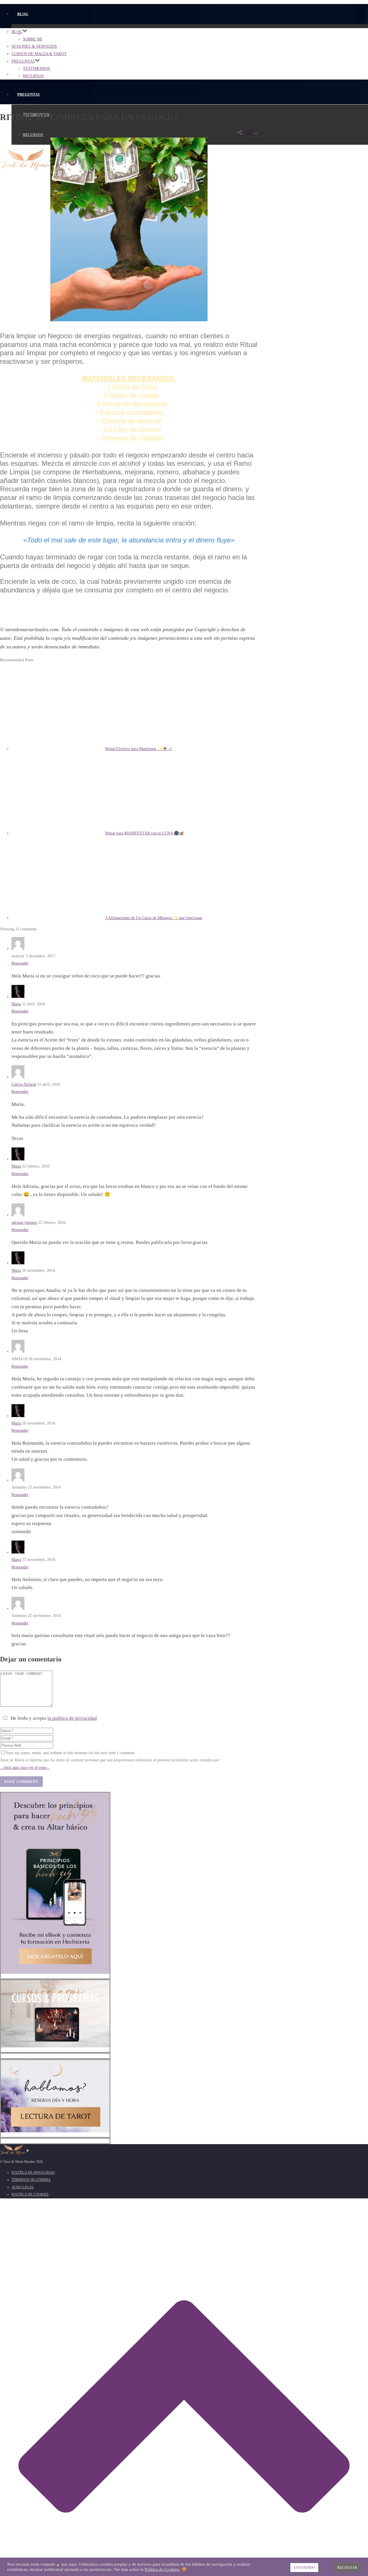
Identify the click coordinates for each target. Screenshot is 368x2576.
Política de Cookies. (162, 2569)
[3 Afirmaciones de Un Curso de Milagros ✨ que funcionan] (58, 918)
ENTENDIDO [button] (304, 2568)
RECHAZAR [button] (347, 2568)
